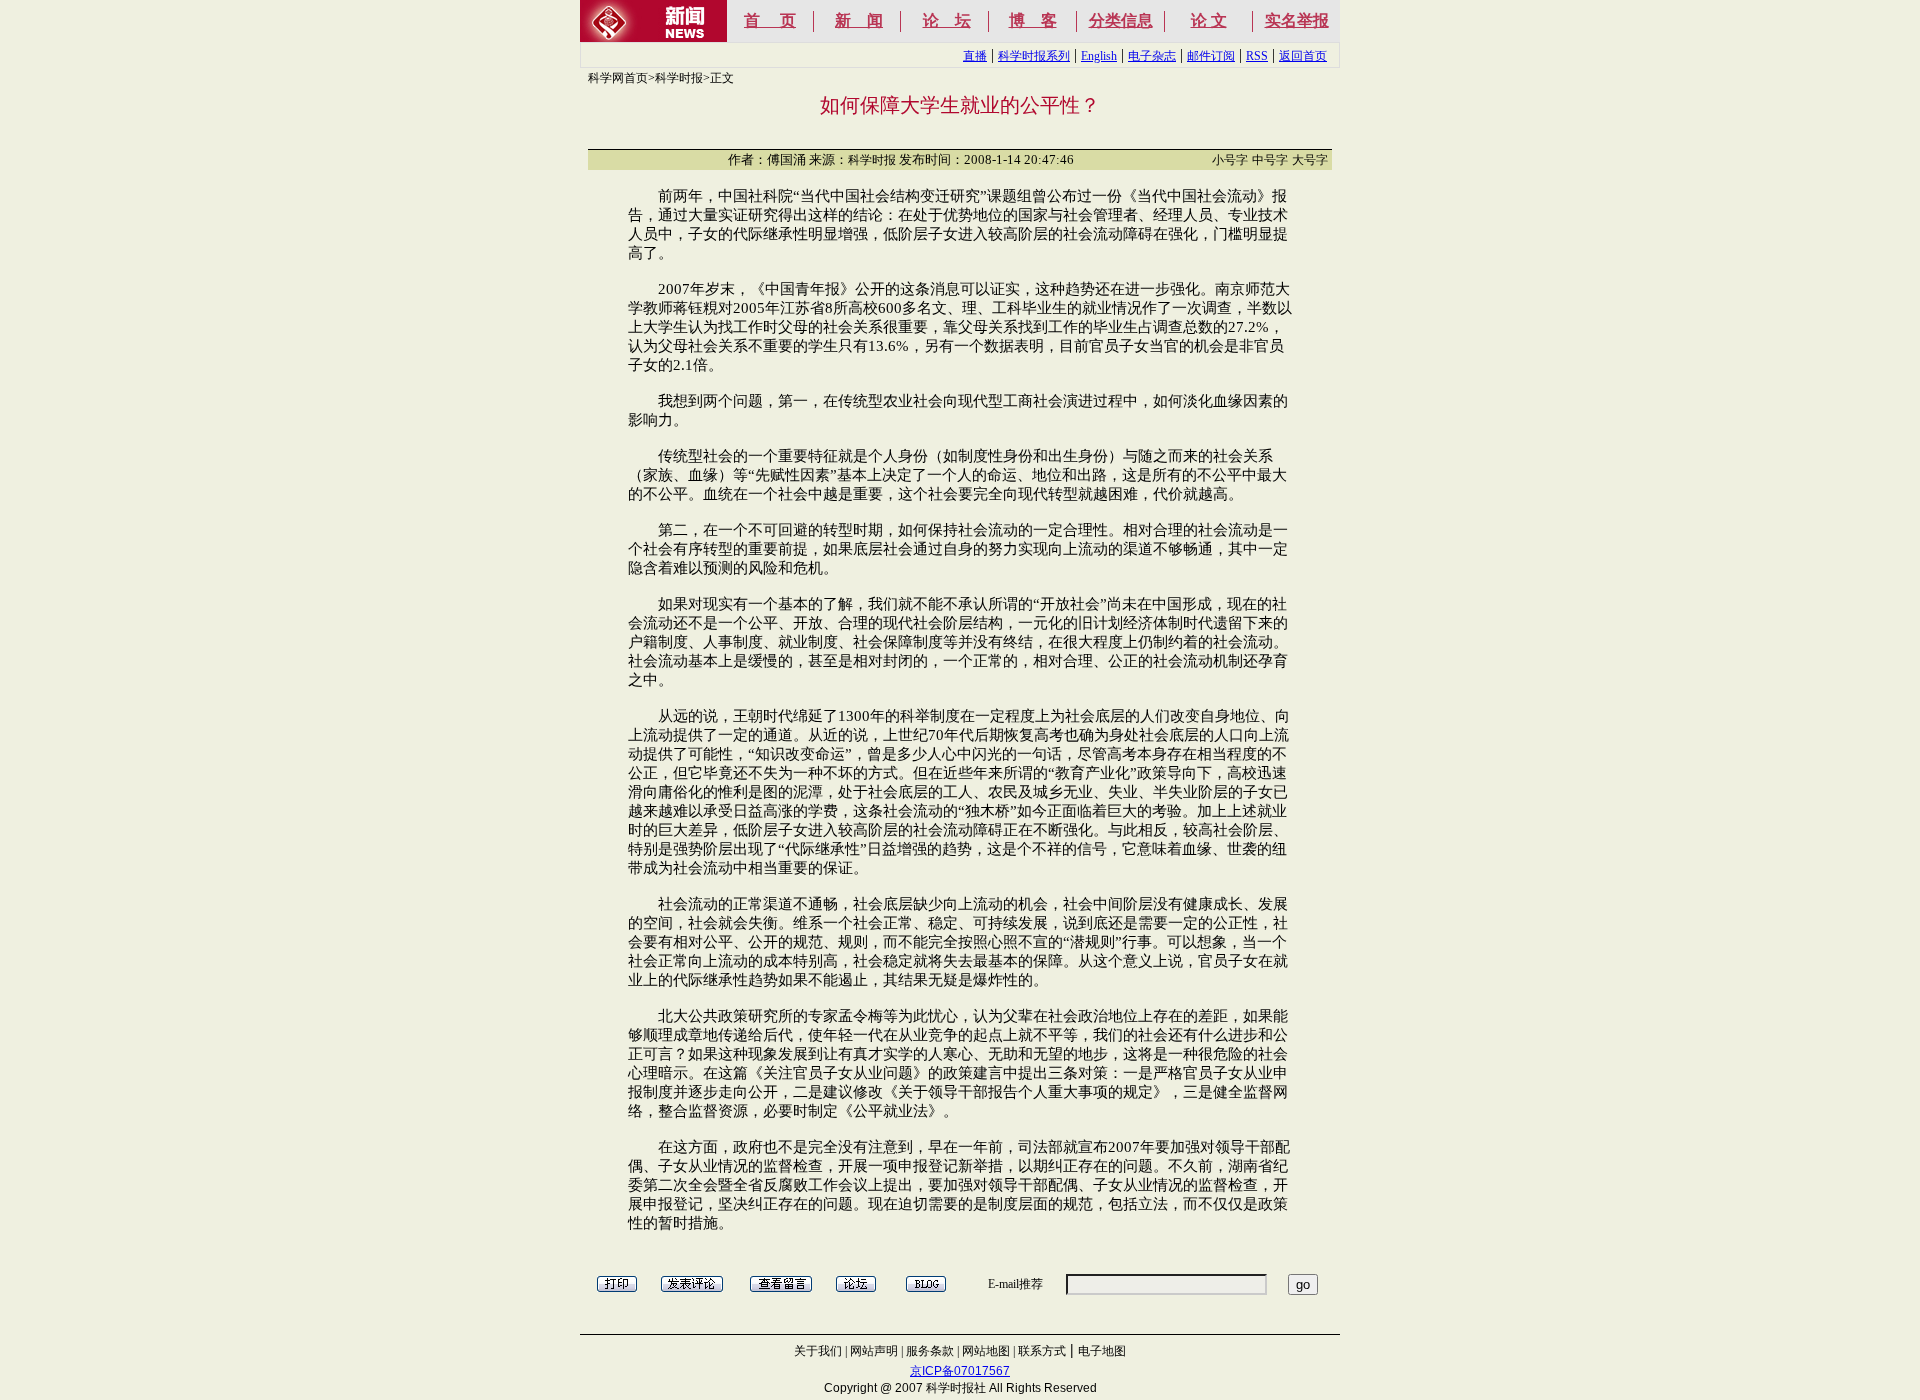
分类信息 (1121, 20)
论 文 (1209, 20)
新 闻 (859, 20)
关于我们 (818, 1351)
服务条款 (930, 1351)
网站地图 (986, 1351)
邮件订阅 (1211, 56)
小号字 (1230, 160)
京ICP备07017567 (960, 1371)
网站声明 (874, 1351)
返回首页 (1303, 56)
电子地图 (1102, 1351)
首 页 (770, 20)
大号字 (1310, 160)
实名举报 (1297, 20)
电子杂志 (1152, 56)
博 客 (1033, 20)
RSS (1257, 56)
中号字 (1270, 160)
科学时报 (679, 78)
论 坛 (947, 20)
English (1099, 56)
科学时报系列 (1034, 56)
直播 (975, 56)
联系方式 (1042, 1351)
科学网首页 (618, 78)
